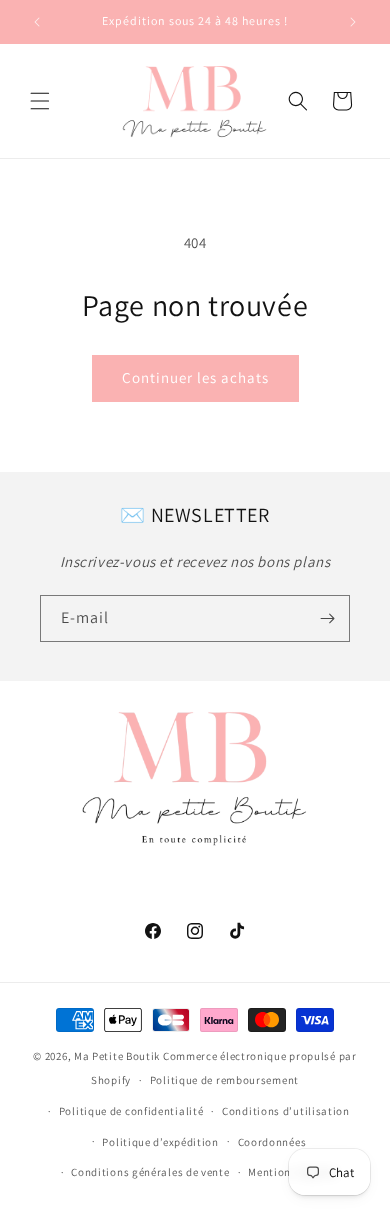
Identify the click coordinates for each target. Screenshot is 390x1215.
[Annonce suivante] (353, 22)
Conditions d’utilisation (286, 1111)
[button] (40, 101)
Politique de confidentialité (131, 1111)
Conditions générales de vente (150, 1172)
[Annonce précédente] (37, 22)
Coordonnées (272, 1142)
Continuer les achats (195, 377)
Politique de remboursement (224, 1080)
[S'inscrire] (327, 618)
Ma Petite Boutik (117, 1056)
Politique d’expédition (160, 1142)
